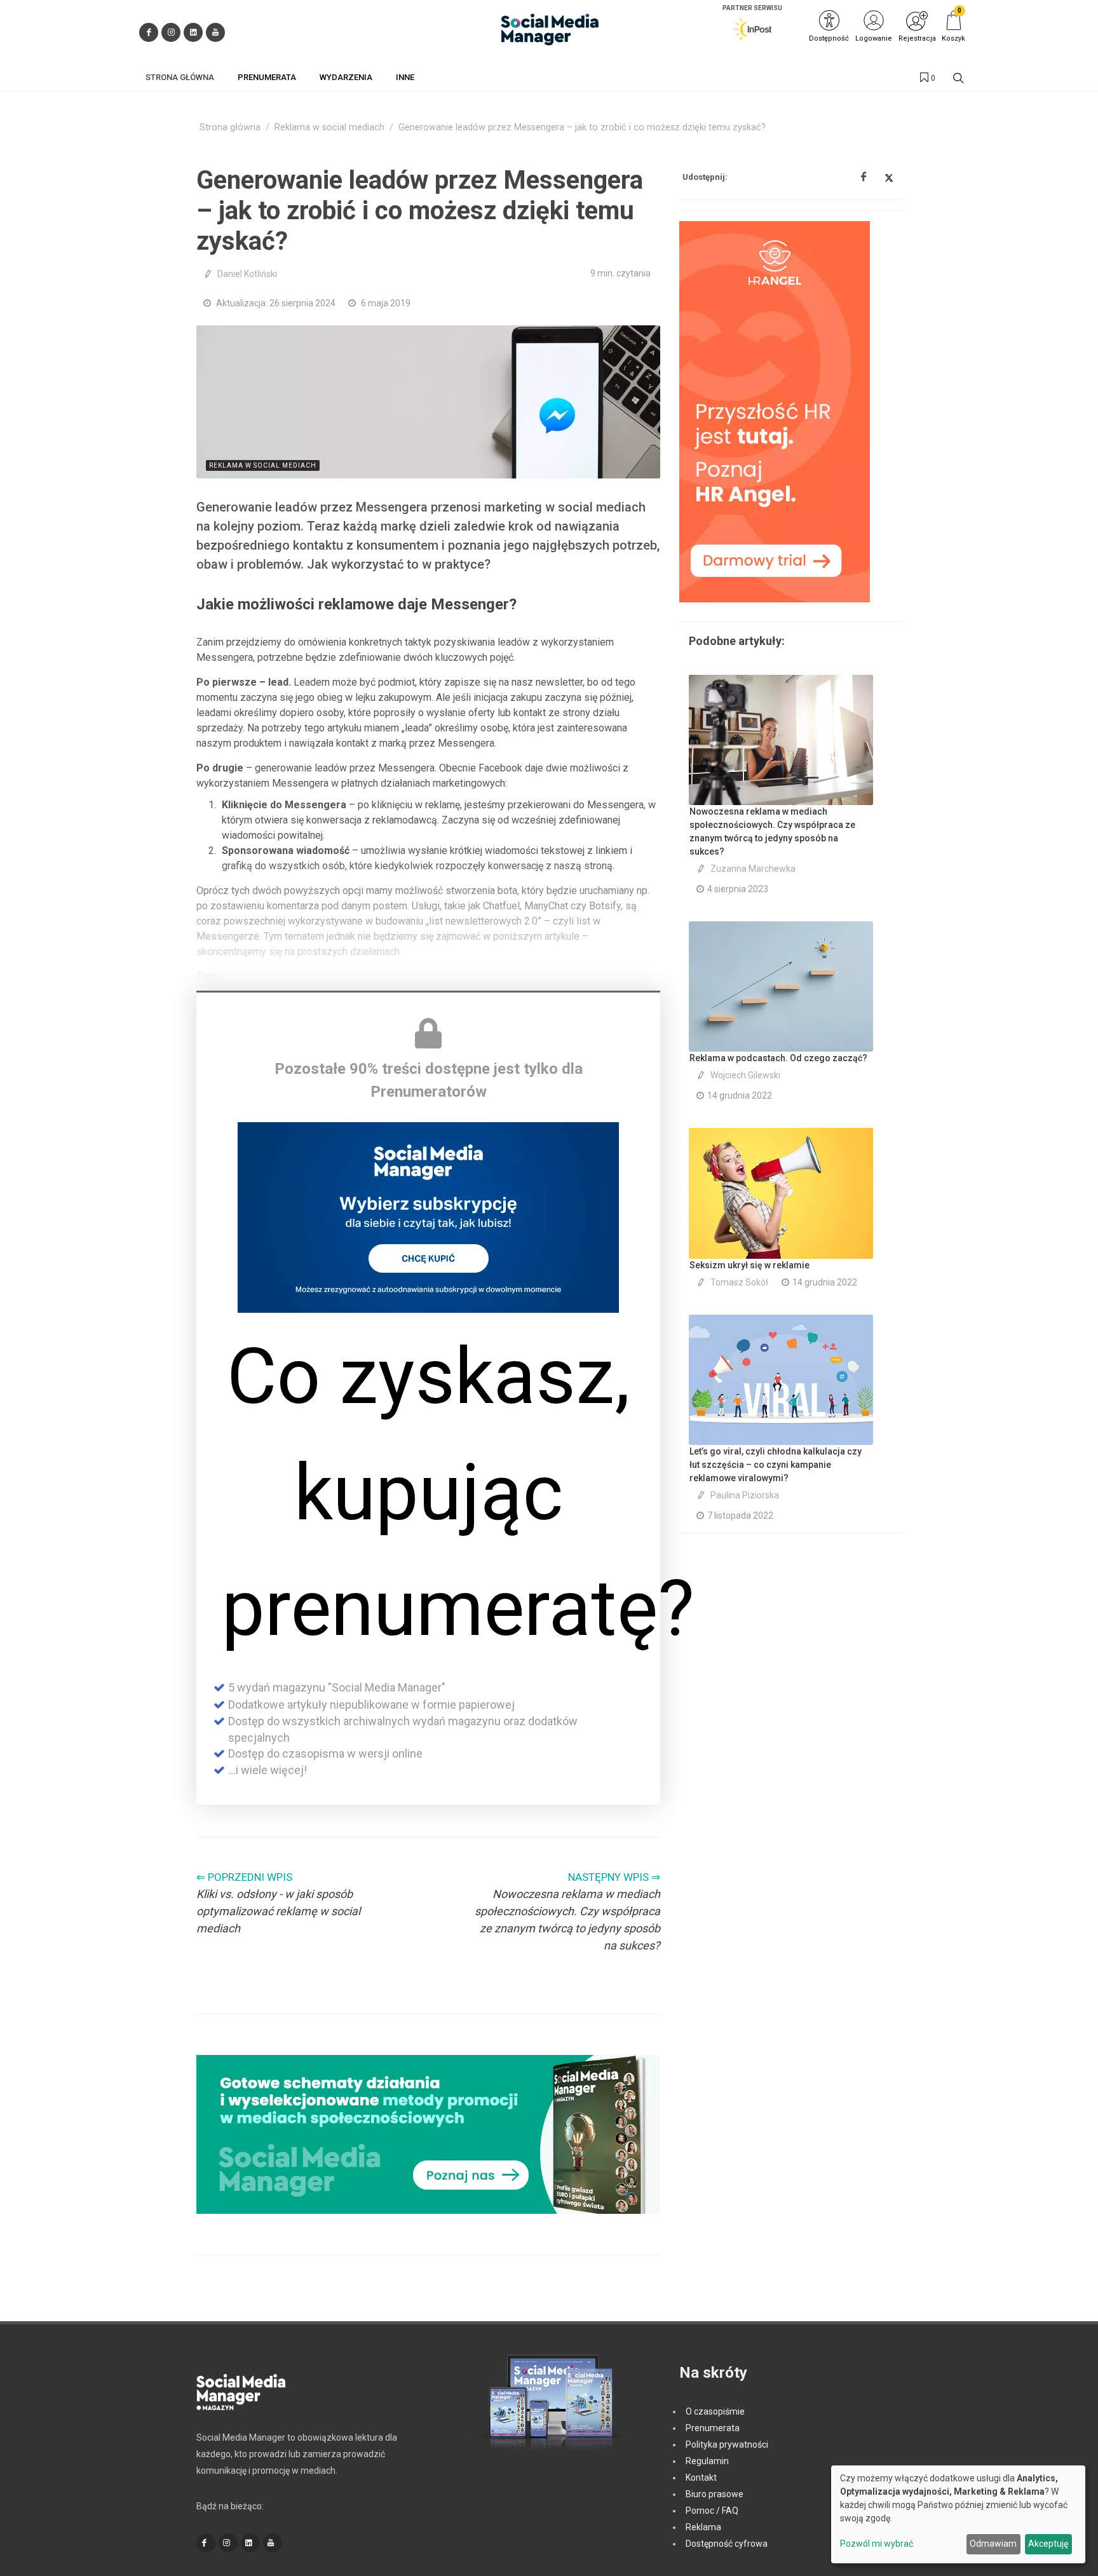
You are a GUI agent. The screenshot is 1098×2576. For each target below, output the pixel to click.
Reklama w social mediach (329, 127)
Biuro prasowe (715, 2494)
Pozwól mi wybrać (877, 2544)
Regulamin (707, 2461)
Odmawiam (993, 2544)
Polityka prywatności (727, 2444)
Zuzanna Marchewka (753, 869)
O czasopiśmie (715, 2411)
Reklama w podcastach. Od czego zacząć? (778, 1058)
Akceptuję (1048, 2544)
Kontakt (701, 2478)
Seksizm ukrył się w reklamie (749, 1265)
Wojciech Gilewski (745, 1075)
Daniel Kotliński (247, 274)
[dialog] (958, 2514)
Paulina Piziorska (745, 1495)
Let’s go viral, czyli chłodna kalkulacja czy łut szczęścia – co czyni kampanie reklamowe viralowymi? (776, 1465)
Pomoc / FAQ (712, 2511)
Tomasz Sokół (739, 1282)
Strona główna (230, 127)
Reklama (703, 2527)
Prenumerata (713, 2428)
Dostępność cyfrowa (727, 2544)
